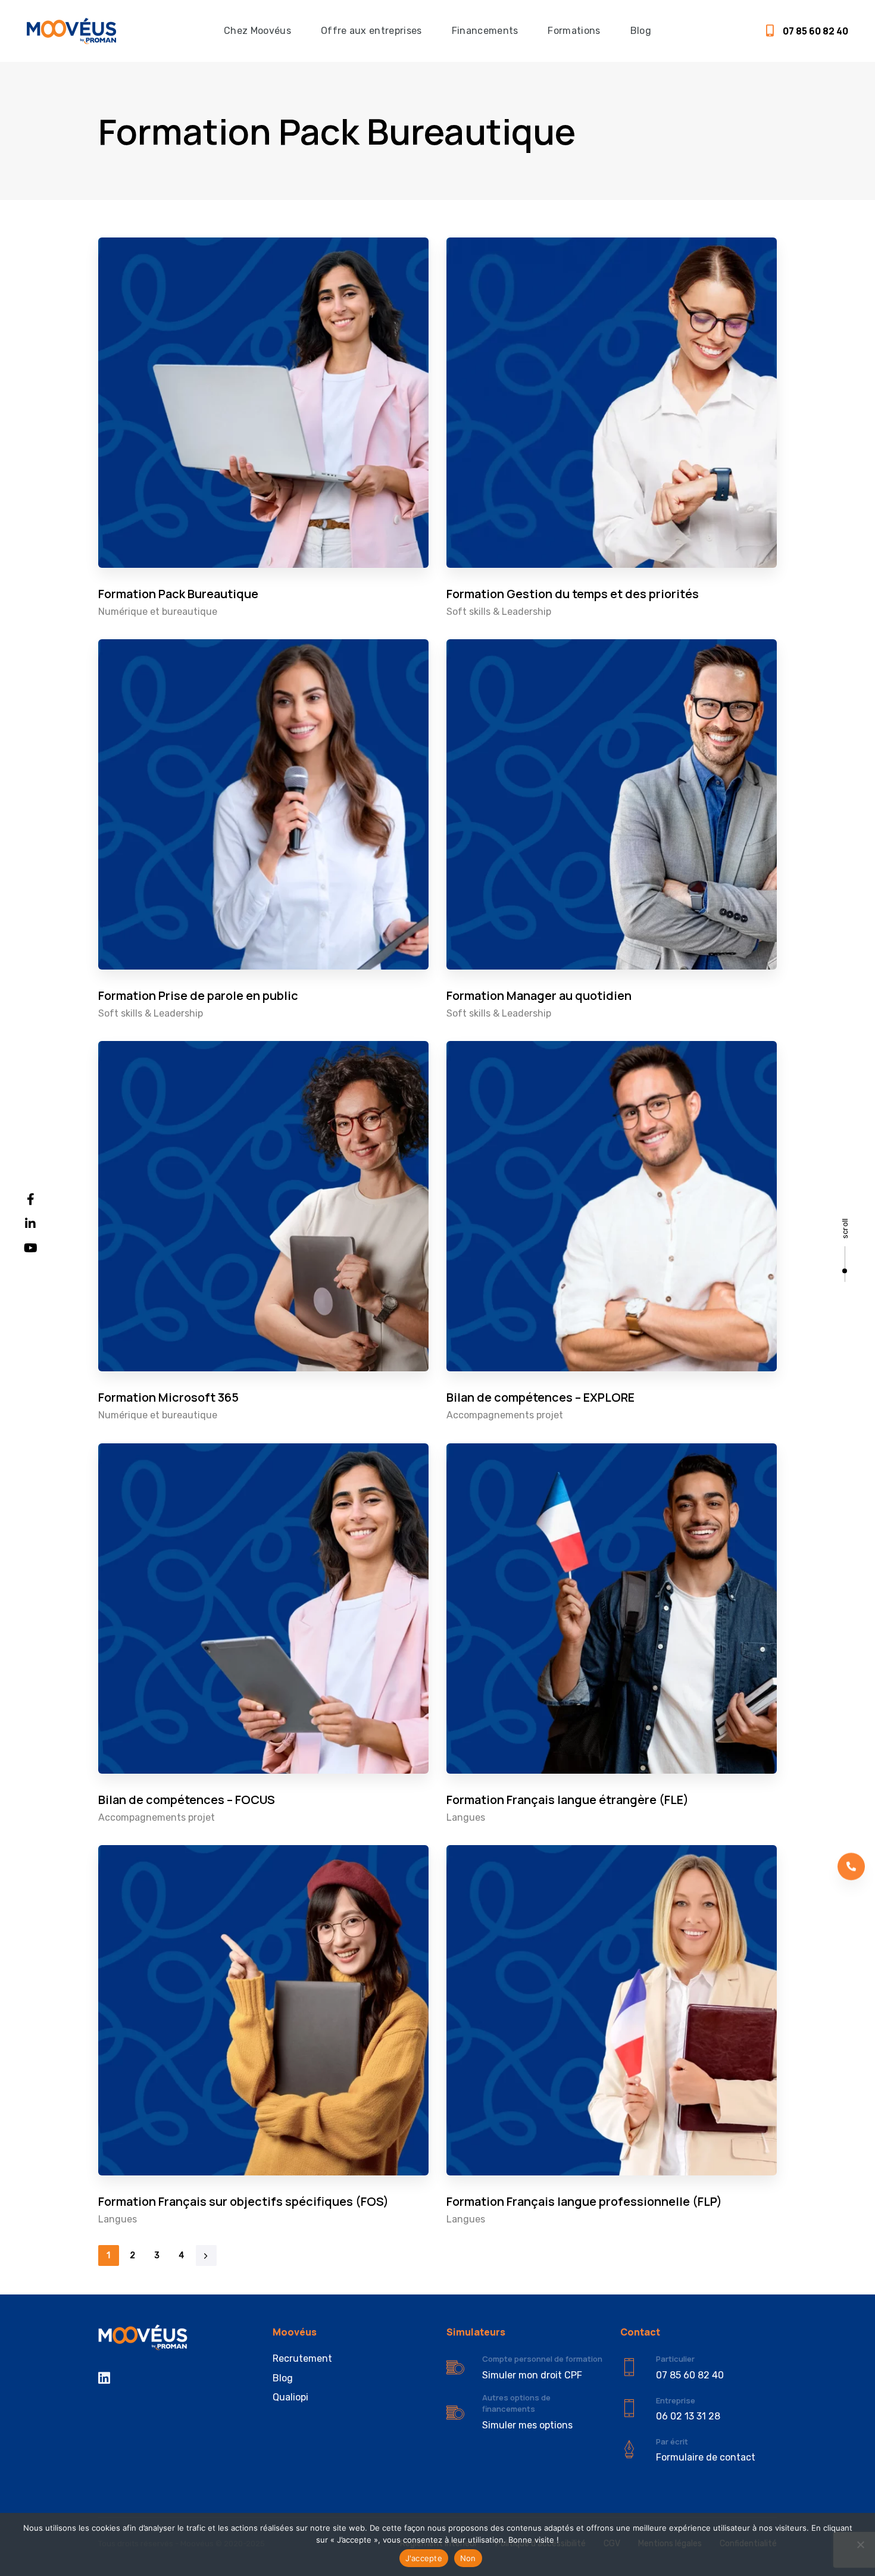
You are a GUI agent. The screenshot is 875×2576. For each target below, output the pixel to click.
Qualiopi (290, 2397)
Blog (641, 31)
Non (468, 2558)
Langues (466, 1817)
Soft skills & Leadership (499, 612)
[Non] (860, 2544)
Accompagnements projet (505, 1415)
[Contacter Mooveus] (698, 2449)
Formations (574, 31)
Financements (485, 31)
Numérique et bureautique (158, 612)
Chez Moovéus (257, 31)
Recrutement (302, 2358)
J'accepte (424, 2558)
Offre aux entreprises (371, 31)
